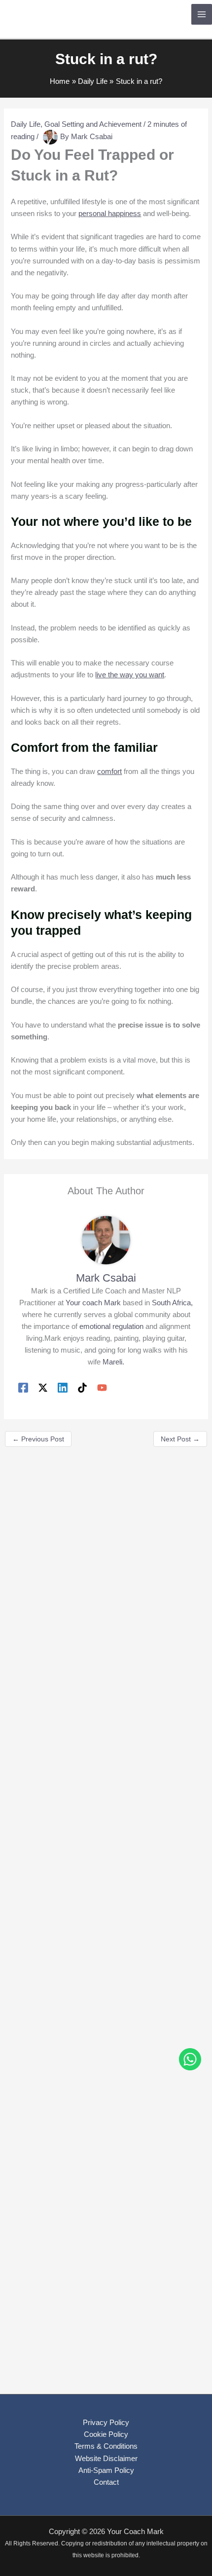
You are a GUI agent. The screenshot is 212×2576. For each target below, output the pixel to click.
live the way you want (130, 675)
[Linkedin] (63, 1388)
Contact (106, 2482)
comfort (109, 772)
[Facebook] (23, 1388)
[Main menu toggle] (202, 14)
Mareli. (113, 1362)
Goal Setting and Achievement (93, 124)
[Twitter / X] (43, 1388)
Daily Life (26, 124)
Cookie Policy (106, 2434)
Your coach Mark (93, 1303)
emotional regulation (111, 1326)
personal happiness (110, 214)
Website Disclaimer (106, 2459)
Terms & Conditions (106, 2446)
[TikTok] (82, 1388)
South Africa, (172, 1303)
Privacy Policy (106, 2423)
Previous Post (38, 1439)
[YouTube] (102, 1388)
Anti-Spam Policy (106, 2470)
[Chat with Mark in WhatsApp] (190, 2061)
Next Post (180, 1439)
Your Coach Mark (65, 14)
